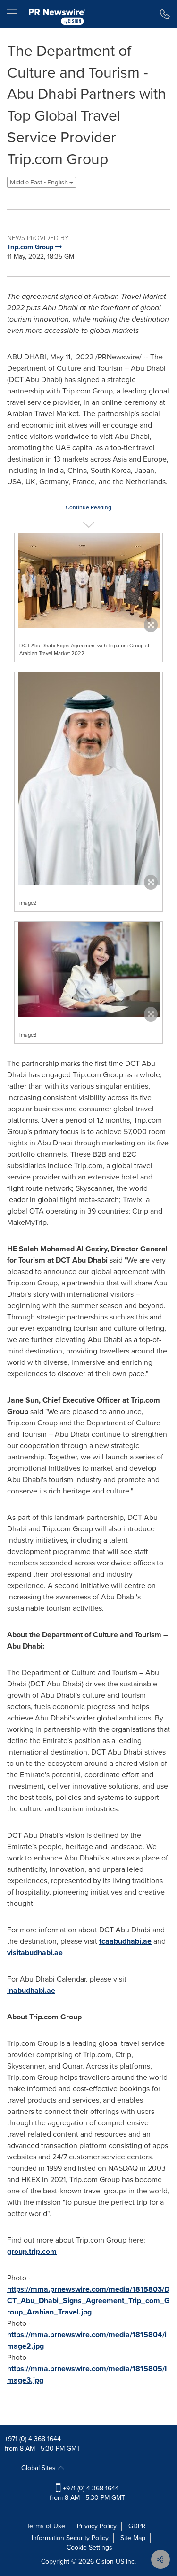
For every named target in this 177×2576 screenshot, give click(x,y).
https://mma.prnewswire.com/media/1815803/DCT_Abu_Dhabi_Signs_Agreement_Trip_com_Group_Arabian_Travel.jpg (88, 2301)
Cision (105, 2562)
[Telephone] (165, 14)
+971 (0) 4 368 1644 (33, 2439)
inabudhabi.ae (31, 1990)
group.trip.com (32, 2251)
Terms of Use (46, 2526)
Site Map (133, 2538)
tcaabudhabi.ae (125, 1941)
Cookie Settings (89, 2547)
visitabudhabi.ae (35, 1952)
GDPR (137, 2526)
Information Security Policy (70, 2538)
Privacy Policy (97, 2526)
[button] (88, 580)
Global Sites (39, 2468)
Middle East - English (40, 182)
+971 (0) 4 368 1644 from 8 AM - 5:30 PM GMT (87, 2493)
